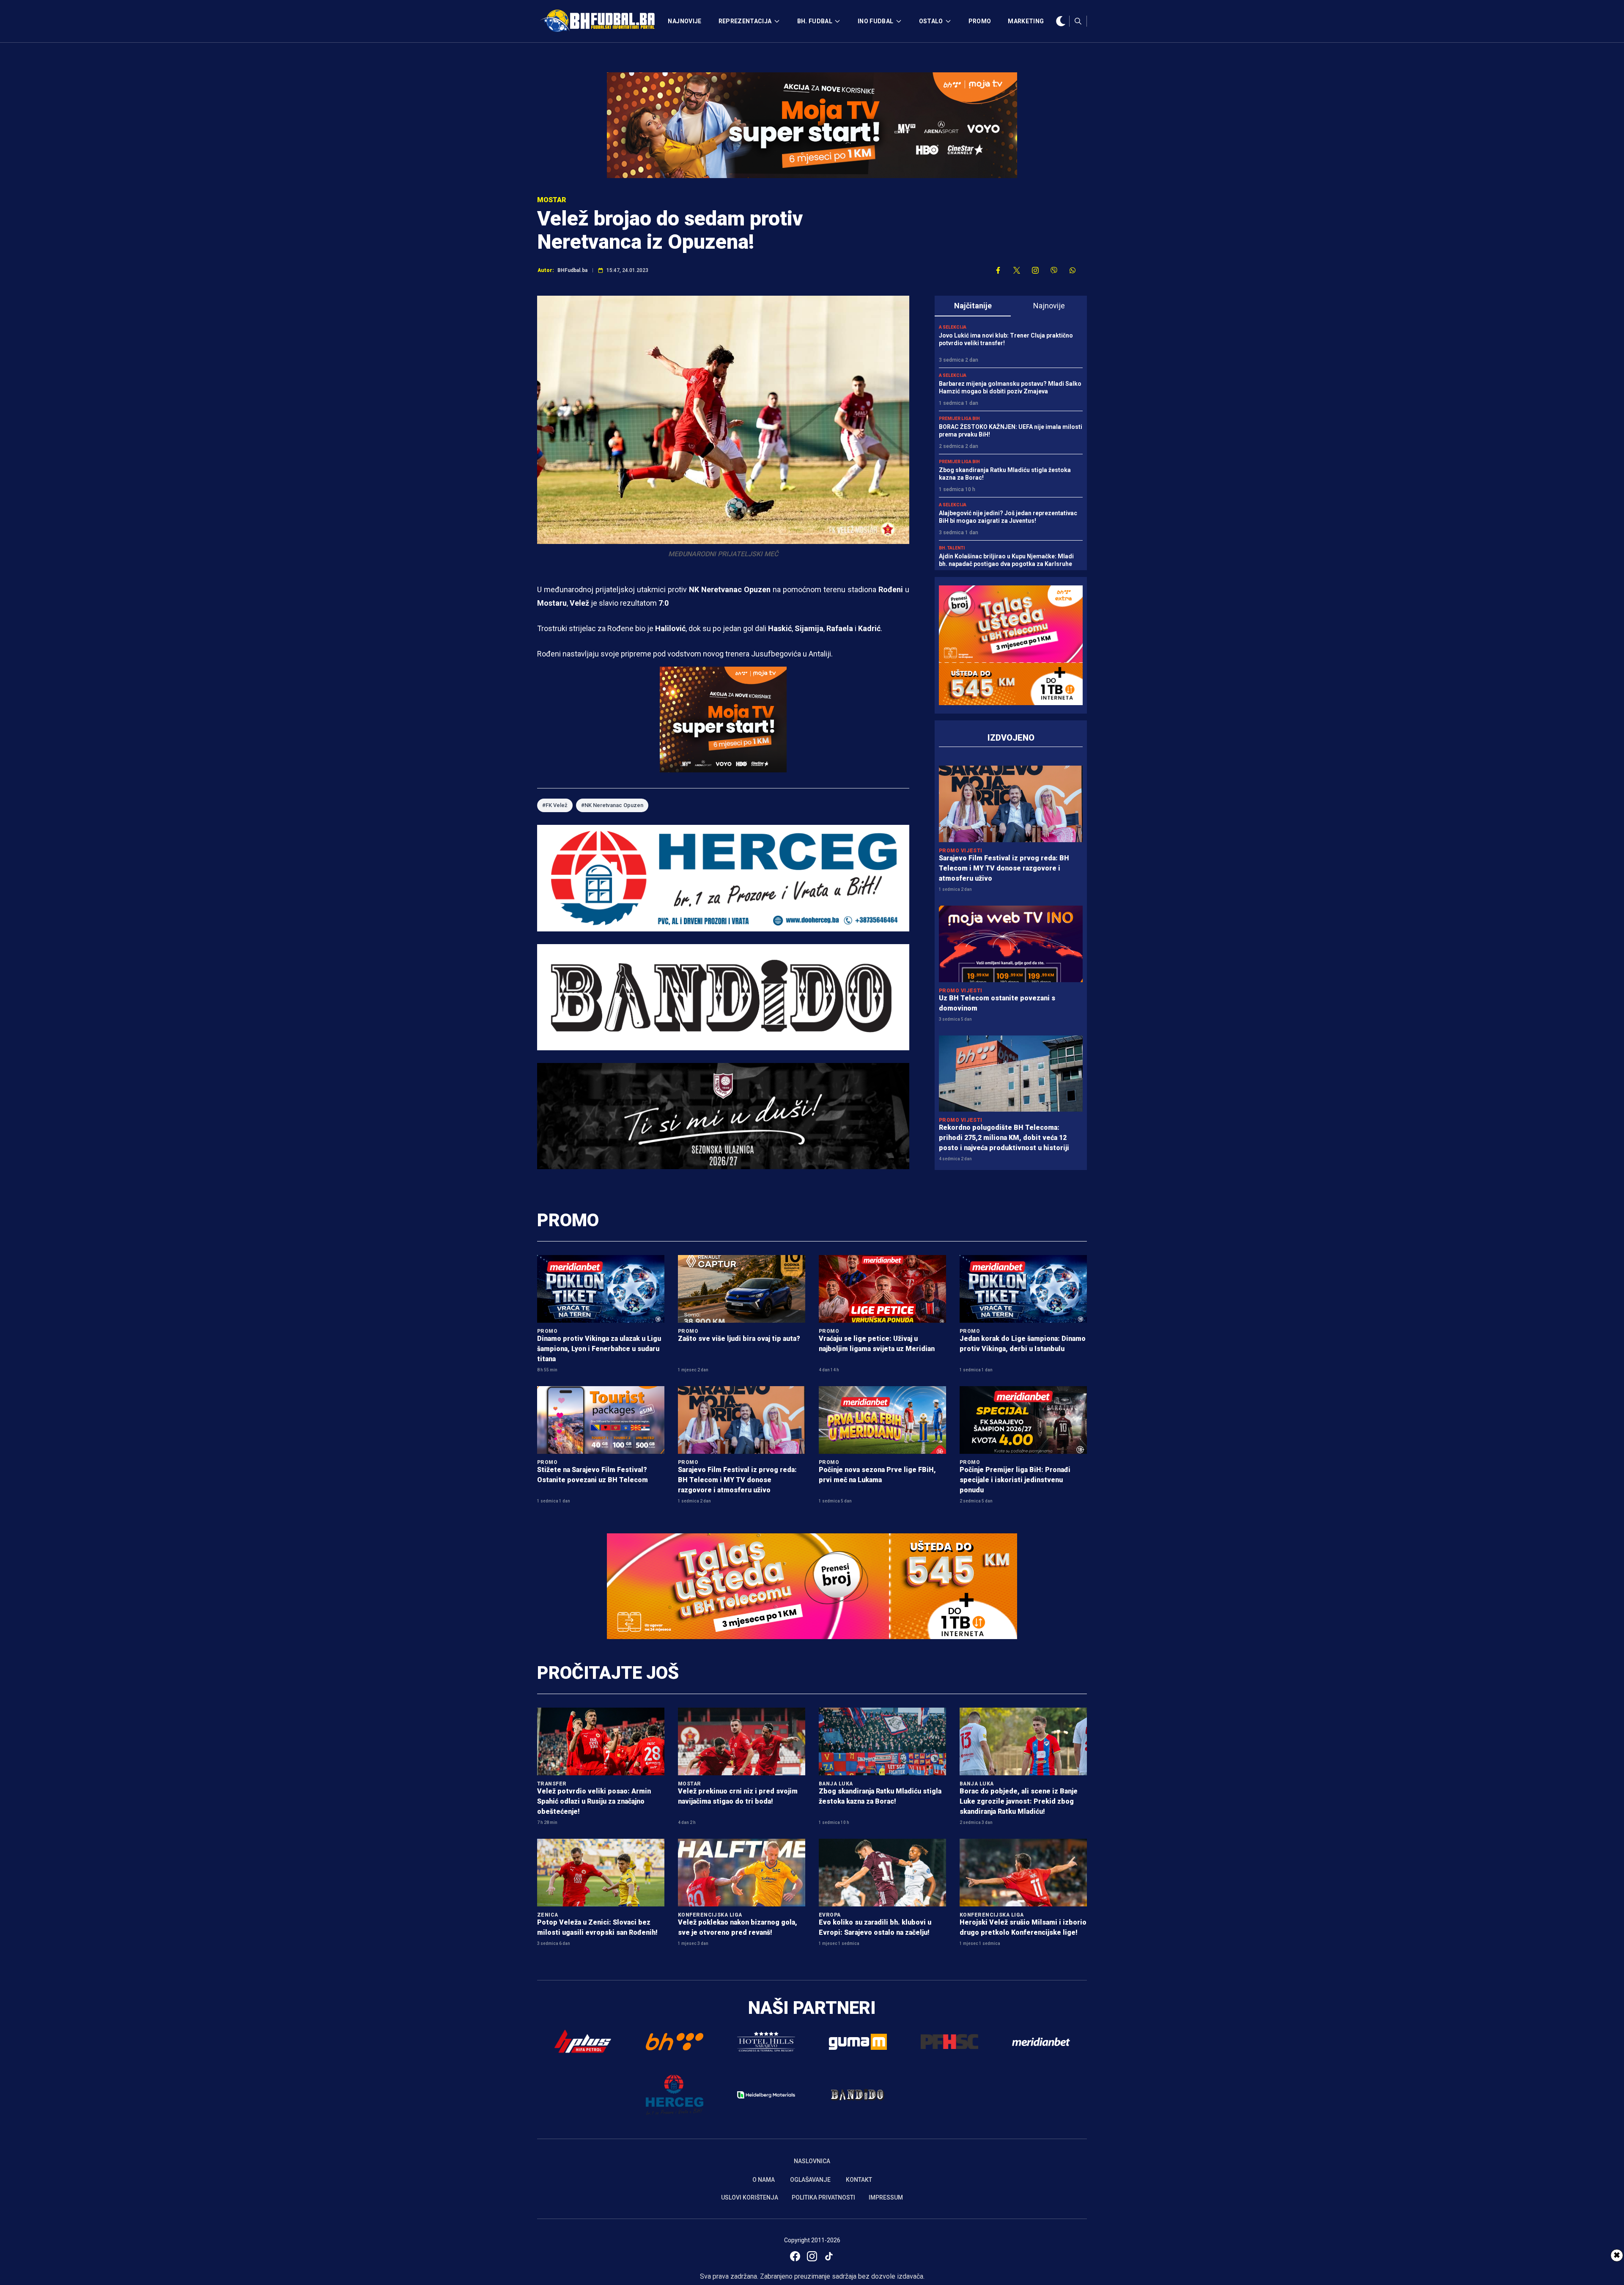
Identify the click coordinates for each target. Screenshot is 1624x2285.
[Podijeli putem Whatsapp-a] (1073, 270)
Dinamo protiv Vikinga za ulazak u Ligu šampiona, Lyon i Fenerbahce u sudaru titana (599, 1349)
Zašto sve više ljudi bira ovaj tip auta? (739, 1339)
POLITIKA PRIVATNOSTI (823, 2197)
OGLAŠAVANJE (810, 2180)
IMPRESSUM (886, 2197)
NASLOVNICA (812, 2161)
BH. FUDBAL (815, 21)
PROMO (980, 21)
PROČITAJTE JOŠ (608, 1673)
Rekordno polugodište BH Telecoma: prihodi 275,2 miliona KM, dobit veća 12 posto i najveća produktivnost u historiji (1004, 1138)
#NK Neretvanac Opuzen (612, 805)
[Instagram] (812, 2256)
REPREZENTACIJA (745, 21)
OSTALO (931, 21)
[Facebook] (795, 2256)
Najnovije (1049, 306)
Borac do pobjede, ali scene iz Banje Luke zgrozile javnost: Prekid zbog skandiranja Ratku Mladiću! (1019, 1801)
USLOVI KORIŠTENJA (750, 2197)
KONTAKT (859, 2180)
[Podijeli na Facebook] (998, 270)
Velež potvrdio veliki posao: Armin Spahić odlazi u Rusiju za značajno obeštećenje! (594, 1801)
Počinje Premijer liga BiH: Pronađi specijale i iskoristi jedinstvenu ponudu (1015, 1480)
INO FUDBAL (876, 21)
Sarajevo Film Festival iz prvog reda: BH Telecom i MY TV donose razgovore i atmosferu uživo (1004, 868)
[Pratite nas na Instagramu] (1035, 270)
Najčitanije (973, 306)
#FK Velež (555, 805)
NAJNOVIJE (684, 21)
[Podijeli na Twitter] (1017, 270)
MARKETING (1026, 21)
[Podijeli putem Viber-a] (1054, 270)
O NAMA (764, 2180)
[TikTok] (829, 2256)
